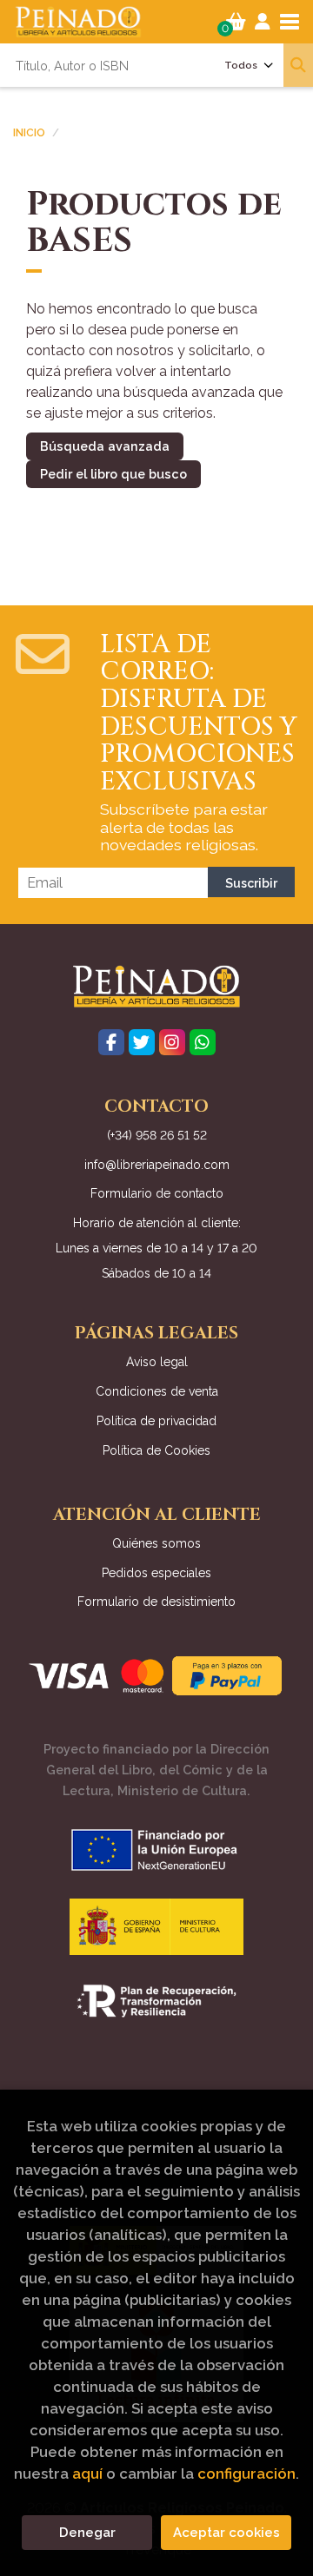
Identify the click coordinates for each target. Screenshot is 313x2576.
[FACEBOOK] (111, 1042)
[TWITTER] (142, 1042)
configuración (246, 2474)
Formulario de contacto (157, 1193)
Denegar (87, 2533)
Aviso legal (157, 1362)
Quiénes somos (156, 1543)
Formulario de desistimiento (156, 1602)
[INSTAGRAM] (172, 1042)
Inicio (29, 133)
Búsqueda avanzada (105, 446)
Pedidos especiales (156, 1573)
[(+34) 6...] (203, 1042)
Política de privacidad (156, 1421)
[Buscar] (298, 65)
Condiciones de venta (157, 1391)
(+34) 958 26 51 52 (157, 1135)
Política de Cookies (156, 1450)
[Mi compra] (236, 22)
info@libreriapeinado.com (157, 1165)
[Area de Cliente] (263, 22)
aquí (87, 2474)
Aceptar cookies (226, 2533)
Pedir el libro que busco (113, 474)
